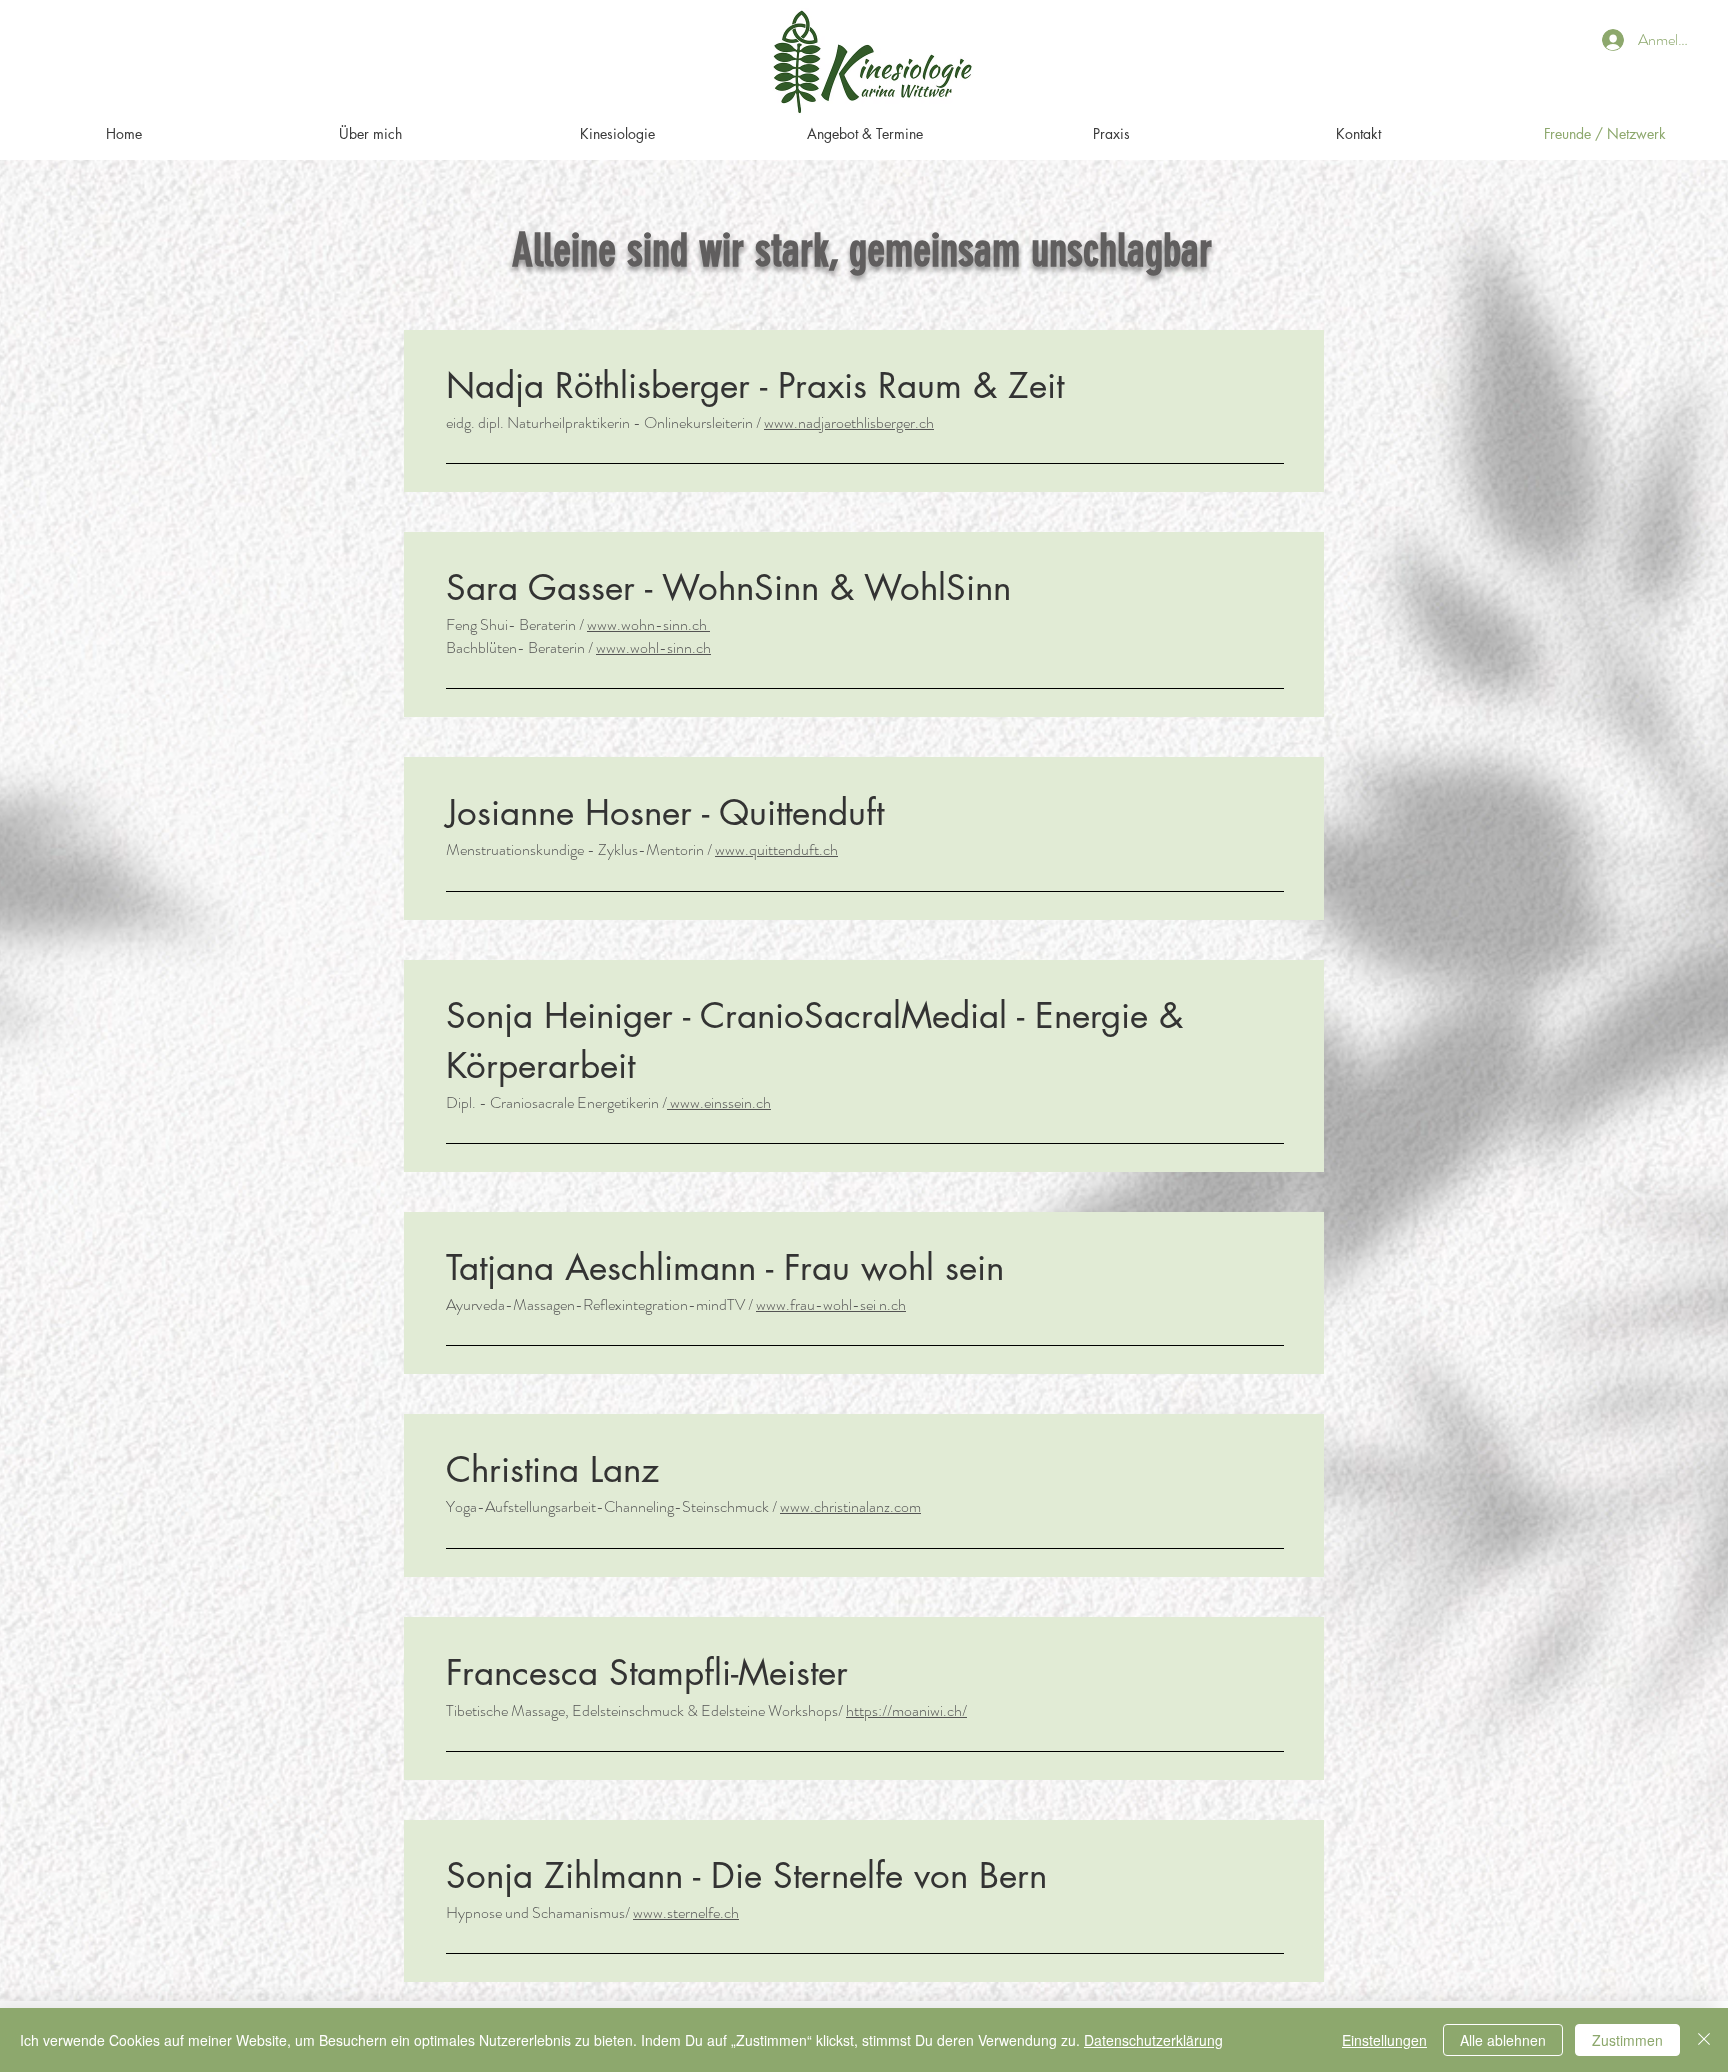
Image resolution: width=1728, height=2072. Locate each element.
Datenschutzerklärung (1153, 2040)
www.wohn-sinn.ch (648, 624)
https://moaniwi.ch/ (906, 1710)
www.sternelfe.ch (686, 1912)
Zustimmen (1627, 2040)
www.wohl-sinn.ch (653, 647)
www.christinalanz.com (850, 1506)
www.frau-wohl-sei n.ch (831, 1304)
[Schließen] (1704, 2040)
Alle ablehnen (1503, 2040)
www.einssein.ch (719, 1102)
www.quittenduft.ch (776, 849)
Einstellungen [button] (1384, 2040)
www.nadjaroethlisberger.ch (849, 422)
